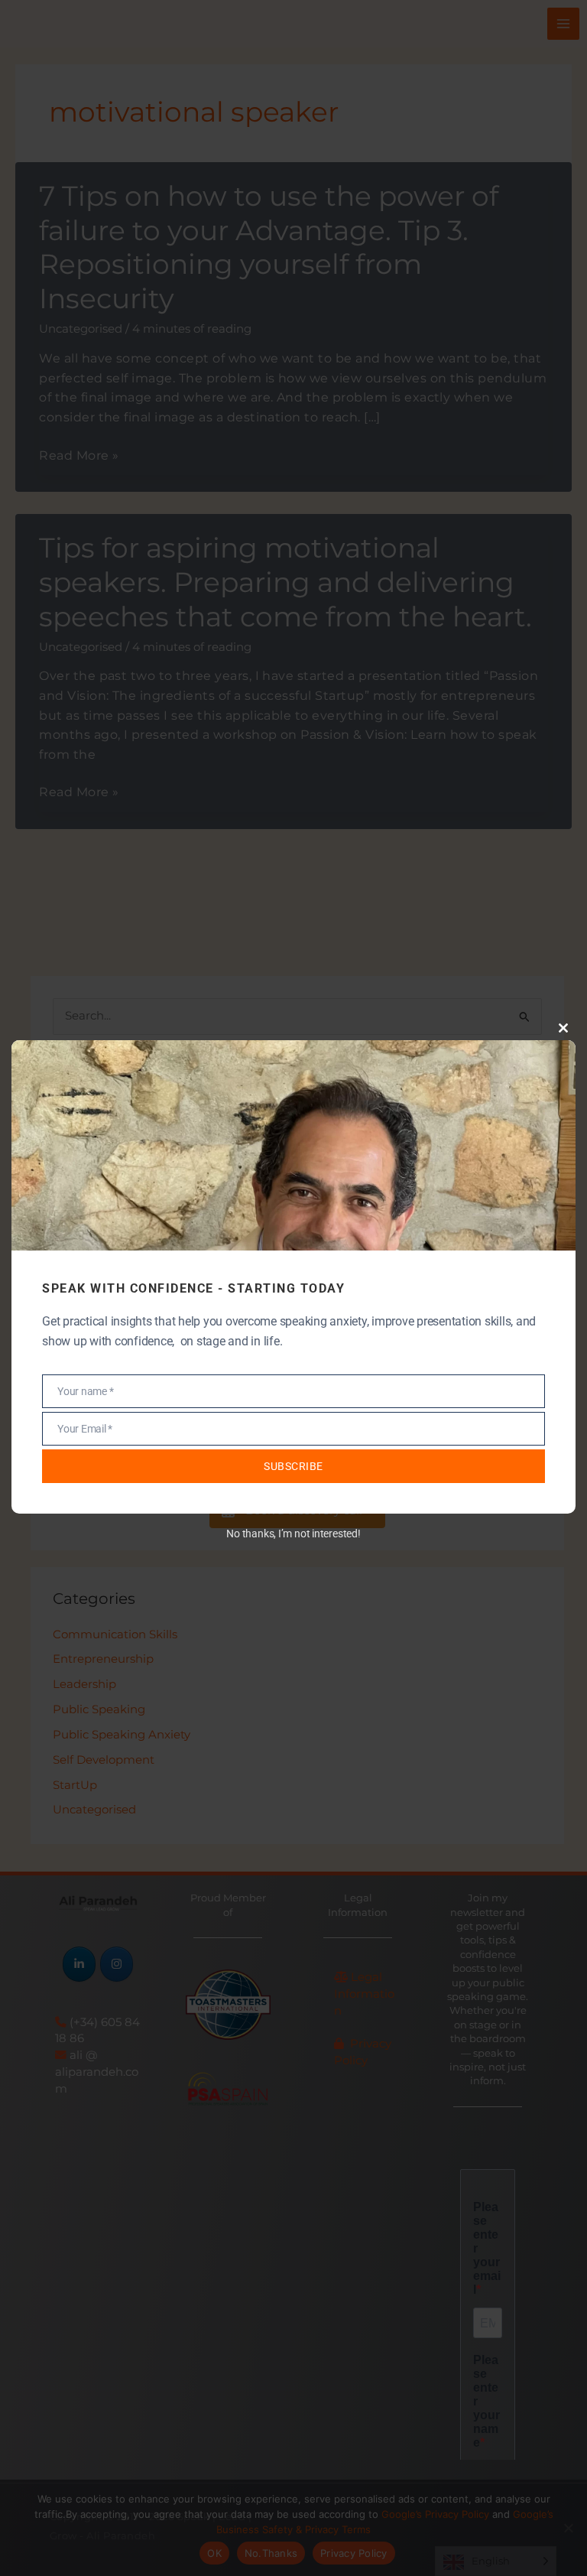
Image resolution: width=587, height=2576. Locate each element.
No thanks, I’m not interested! (293, 1534)
